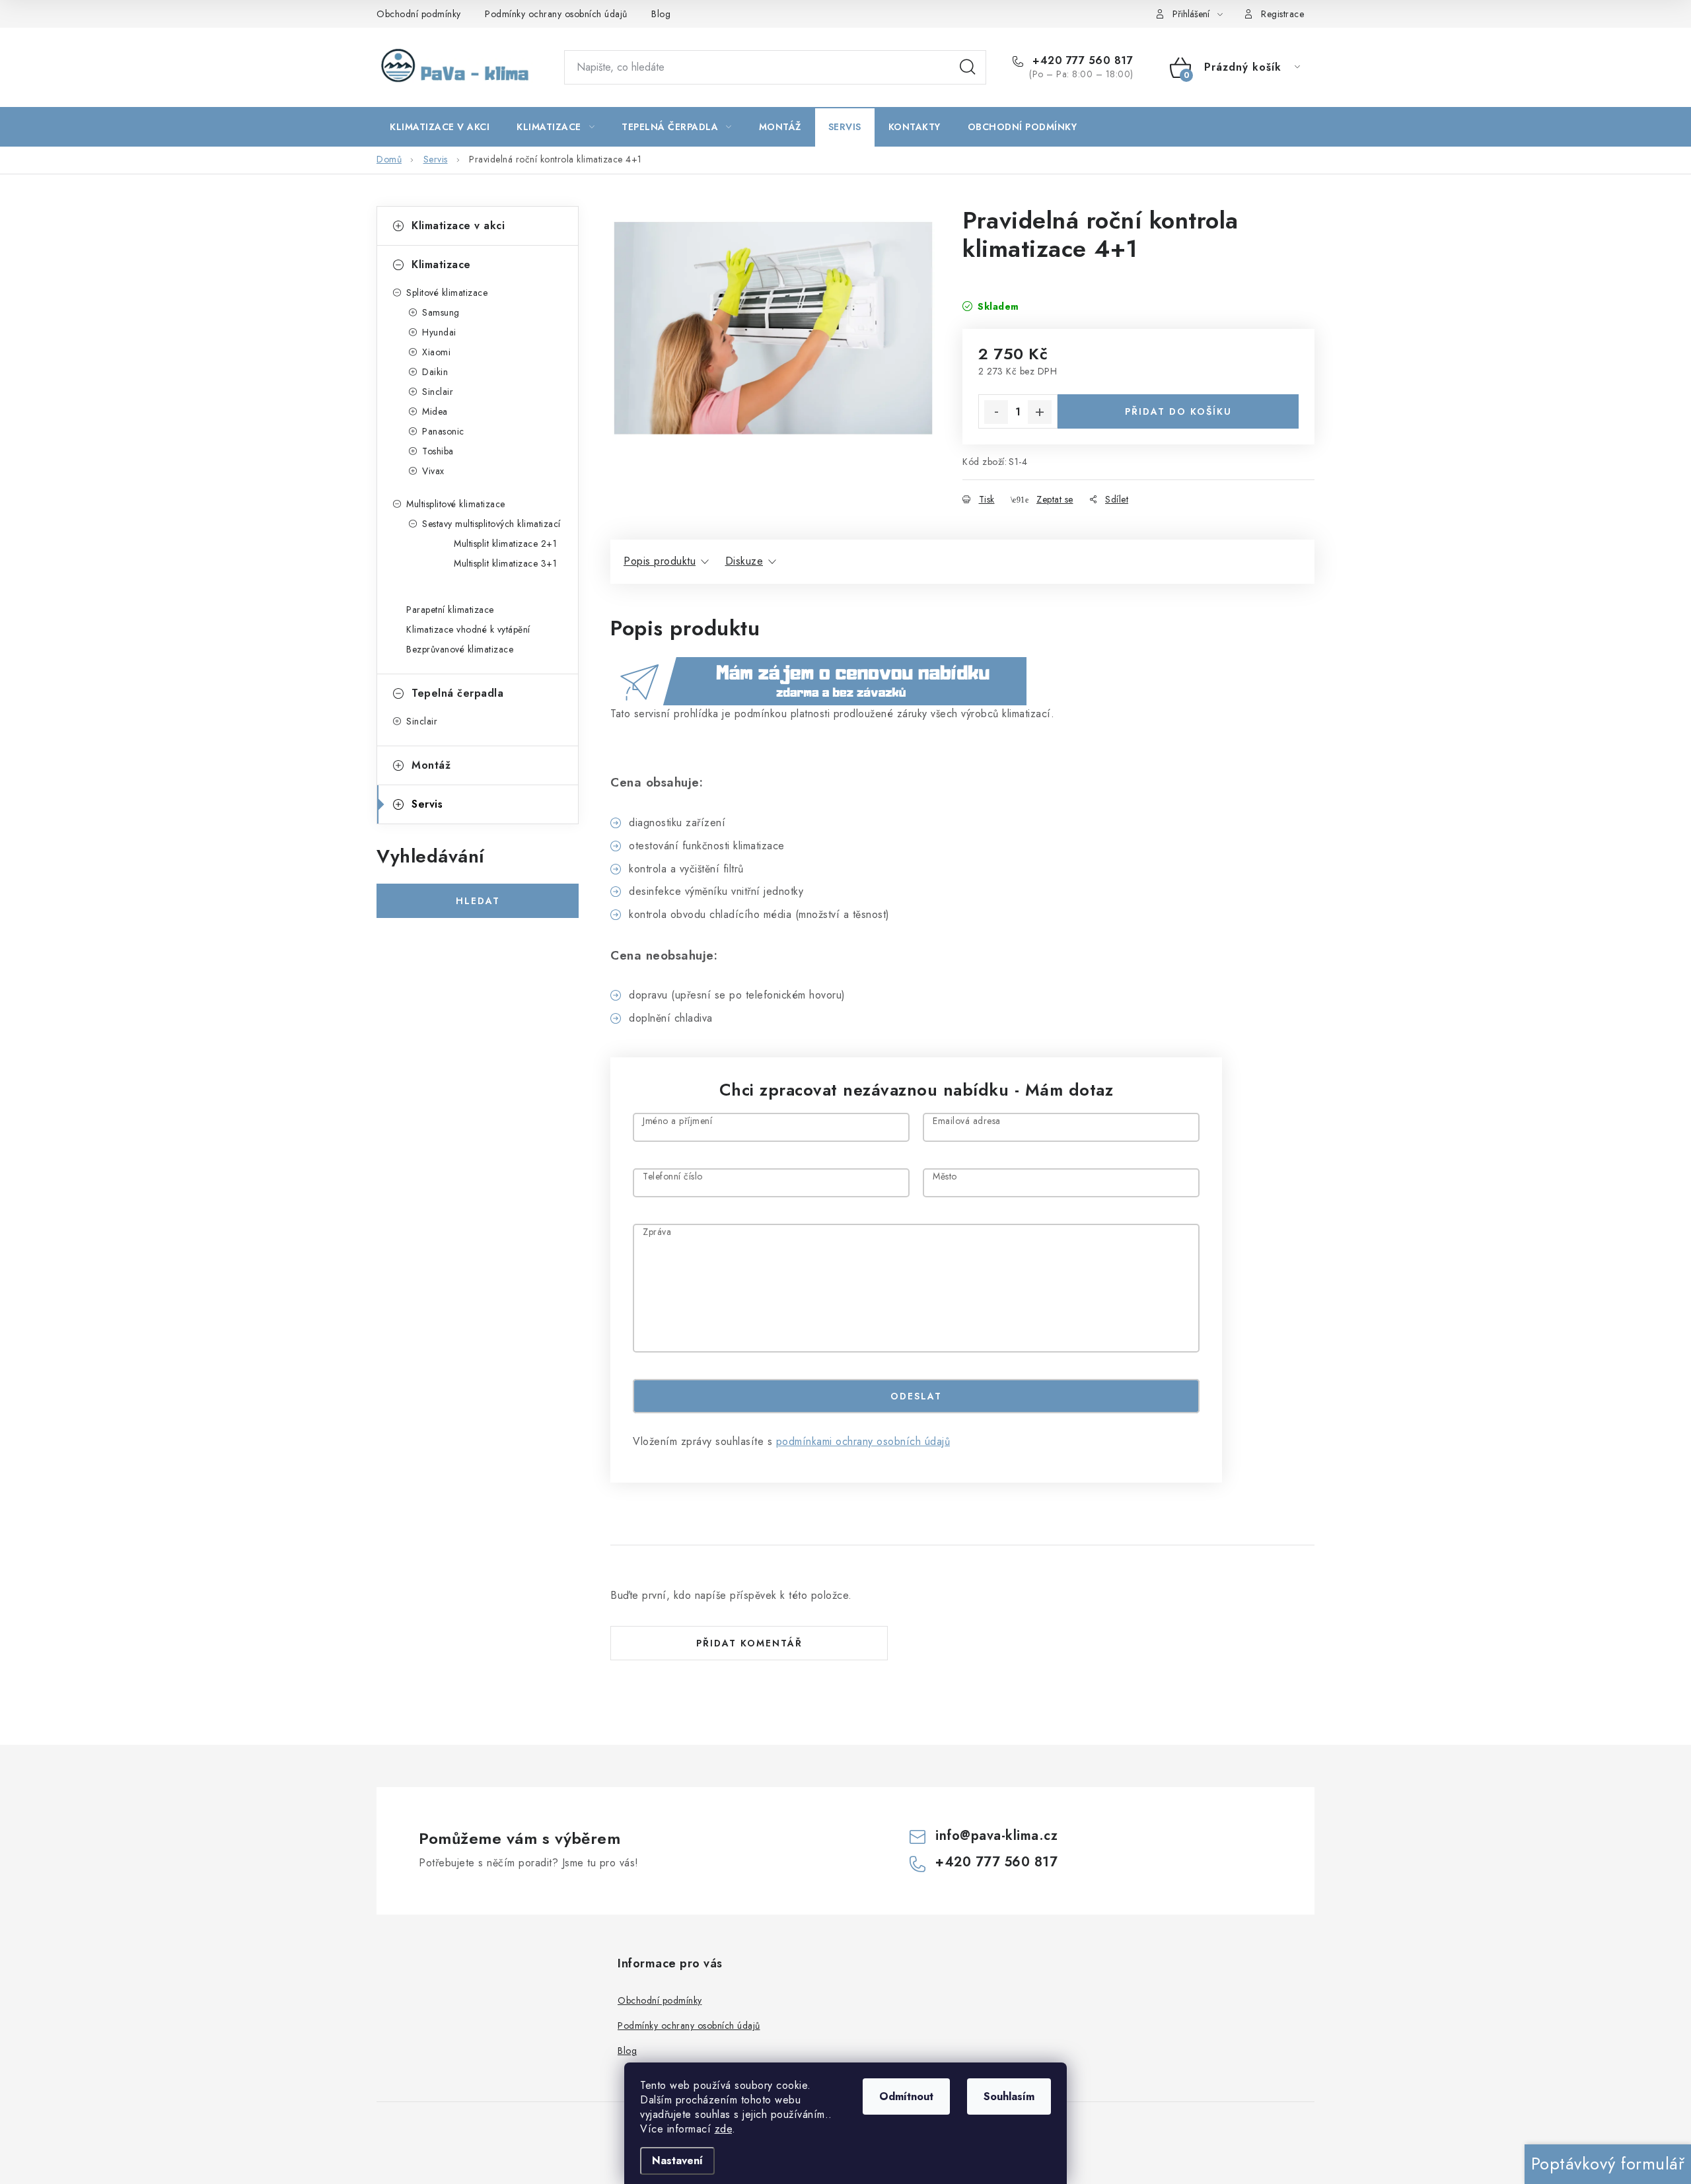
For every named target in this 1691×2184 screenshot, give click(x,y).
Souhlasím (1009, 2096)
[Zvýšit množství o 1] (1040, 412)
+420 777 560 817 (1081, 61)
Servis (427, 804)
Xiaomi (436, 352)
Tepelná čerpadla (457, 693)
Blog (661, 14)
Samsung (441, 312)
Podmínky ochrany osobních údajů (556, 14)
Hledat (968, 67)
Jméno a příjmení (677, 1122)
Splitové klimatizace (447, 293)
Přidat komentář (749, 1643)
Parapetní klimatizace (450, 610)
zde (724, 2129)
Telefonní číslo (673, 1177)
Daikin (435, 372)
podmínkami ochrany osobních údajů (863, 1441)
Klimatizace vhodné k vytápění (468, 629)
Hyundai (439, 332)
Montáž (431, 765)
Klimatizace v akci (458, 226)
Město (945, 1177)
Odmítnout (906, 2096)
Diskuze (744, 561)
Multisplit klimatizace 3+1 (505, 563)
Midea (435, 411)
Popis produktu (660, 561)
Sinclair (438, 392)
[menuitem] (440, 127)
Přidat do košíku (1178, 411)
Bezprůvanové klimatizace (460, 649)
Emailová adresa (967, 1122)
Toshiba (438, 451)
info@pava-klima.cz (996, 1836)
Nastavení (677, 2161)
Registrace (1282, 14)
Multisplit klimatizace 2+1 (505, 544)
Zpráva (657, 1233)
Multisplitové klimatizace (456, 504)
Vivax (433, 471)
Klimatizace (441, 264)
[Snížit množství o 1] (996, 412)
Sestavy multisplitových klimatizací (491, 524)
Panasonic (443, 431)
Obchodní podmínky (419, 14)
